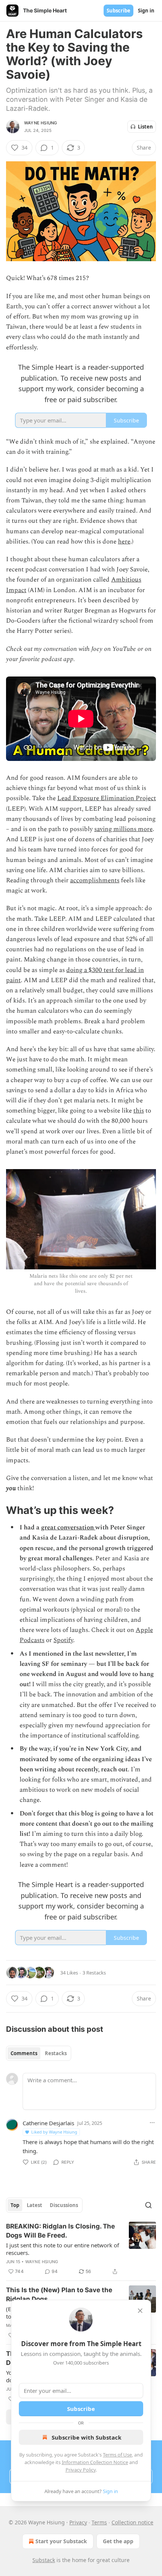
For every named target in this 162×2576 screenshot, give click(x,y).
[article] (81, 2249)
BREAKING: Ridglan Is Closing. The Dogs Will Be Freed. (60, 2231)
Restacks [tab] (56, 2053)
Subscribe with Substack (86, 2437)
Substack (44, 2560)
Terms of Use (117, 2455)
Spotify (63, 1640)
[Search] (148, 2205)
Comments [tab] (24, 2053)
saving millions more (123, 829)
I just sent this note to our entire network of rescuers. (63, 2249)
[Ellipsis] (152, 2123)
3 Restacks (94, 1973)
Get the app (118, 2541)
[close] (140, 2311)
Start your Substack (61, 2541)
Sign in (146, 11)
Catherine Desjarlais (48, 2123)
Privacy (78, 2522)
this (139, 1111)
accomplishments (95, 880)
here (124, 542)
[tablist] (39, 2053)
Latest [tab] (34, 2205)
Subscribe (118, 11)
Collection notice (132, 2522)
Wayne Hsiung (40, 123)
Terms (99, 2522)
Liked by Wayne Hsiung (54, 2132)
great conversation (68, 1528)
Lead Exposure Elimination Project (107, 798)
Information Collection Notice (95, 2462)
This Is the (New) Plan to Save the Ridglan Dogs (59, 2294)
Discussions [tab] (64, 2205)
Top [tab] (15, 2205)
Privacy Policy (81, 2470)
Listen (145, 127)
